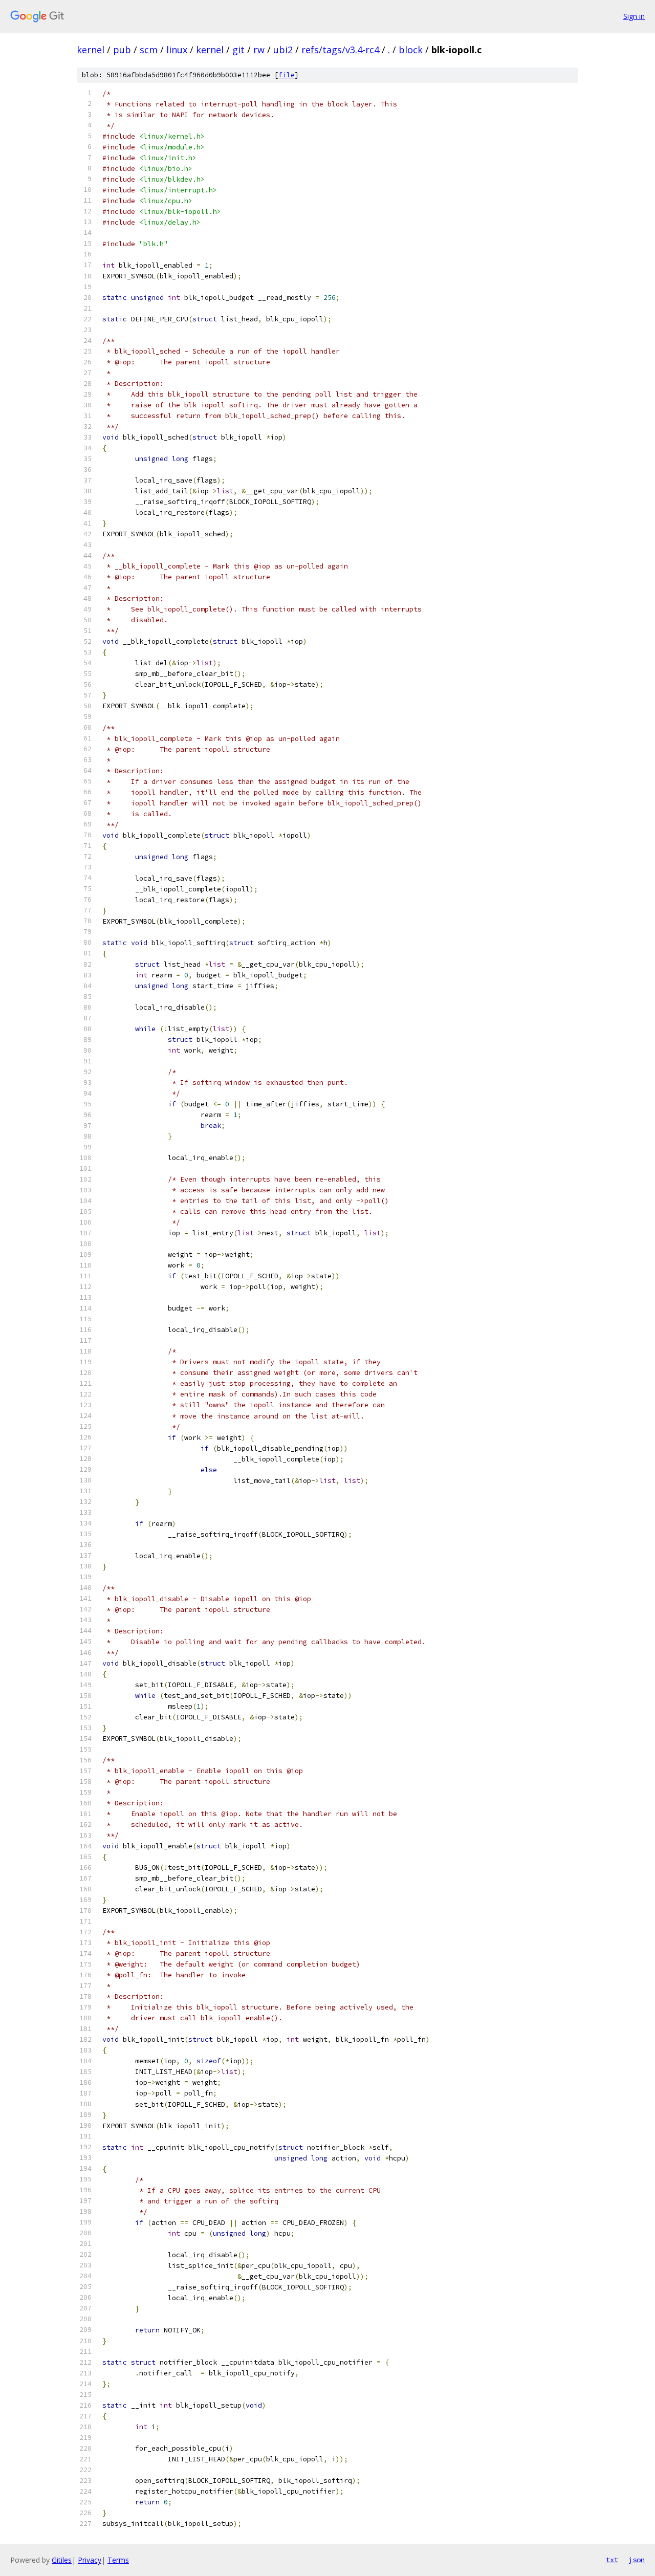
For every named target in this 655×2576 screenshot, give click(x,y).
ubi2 (283, 50)
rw (259, 50)
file (287, 75)
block (411, 50)
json (637, 2560)
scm (149, 50)
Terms (118, 2560)
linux (177, 50)
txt (612, 2560)
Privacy (90, 2560)
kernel (91, 50)
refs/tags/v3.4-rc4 (340, 50)
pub (122, 50)
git (238, 50)
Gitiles (62, 2560)
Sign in (634, 16)
